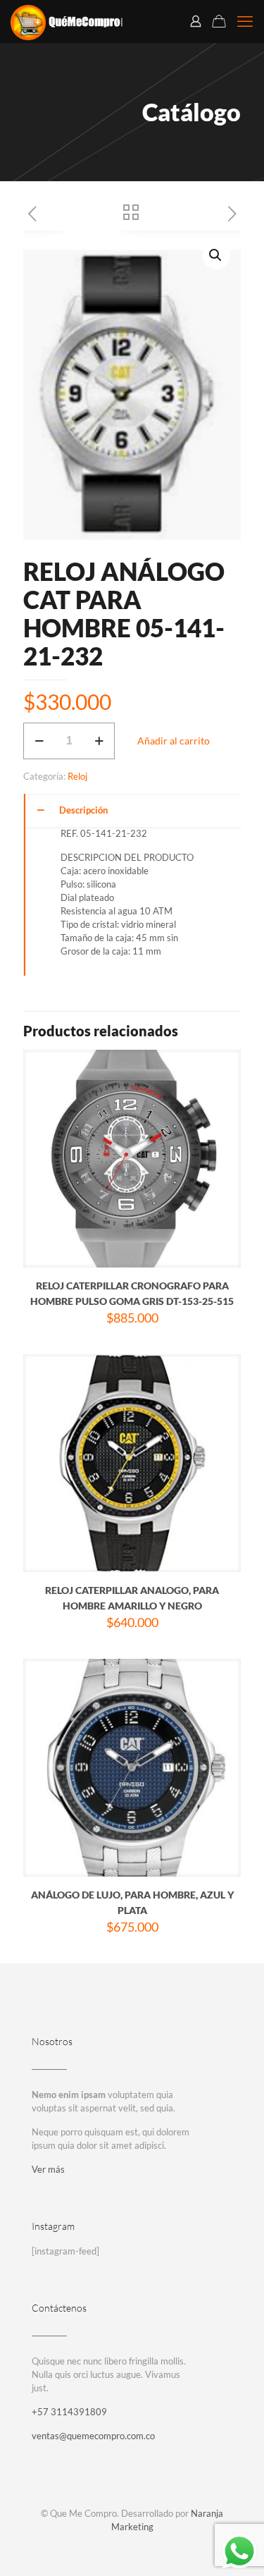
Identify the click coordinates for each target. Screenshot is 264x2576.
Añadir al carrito (174, 741)
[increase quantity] (99, 741)
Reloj (77, 776)
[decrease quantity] (39, 741)
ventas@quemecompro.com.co (93, 2436)
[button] (216, 255)
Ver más (48, 2169)
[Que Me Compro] (67, 21)
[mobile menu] (245, 21)
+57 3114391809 (69, 2412)
